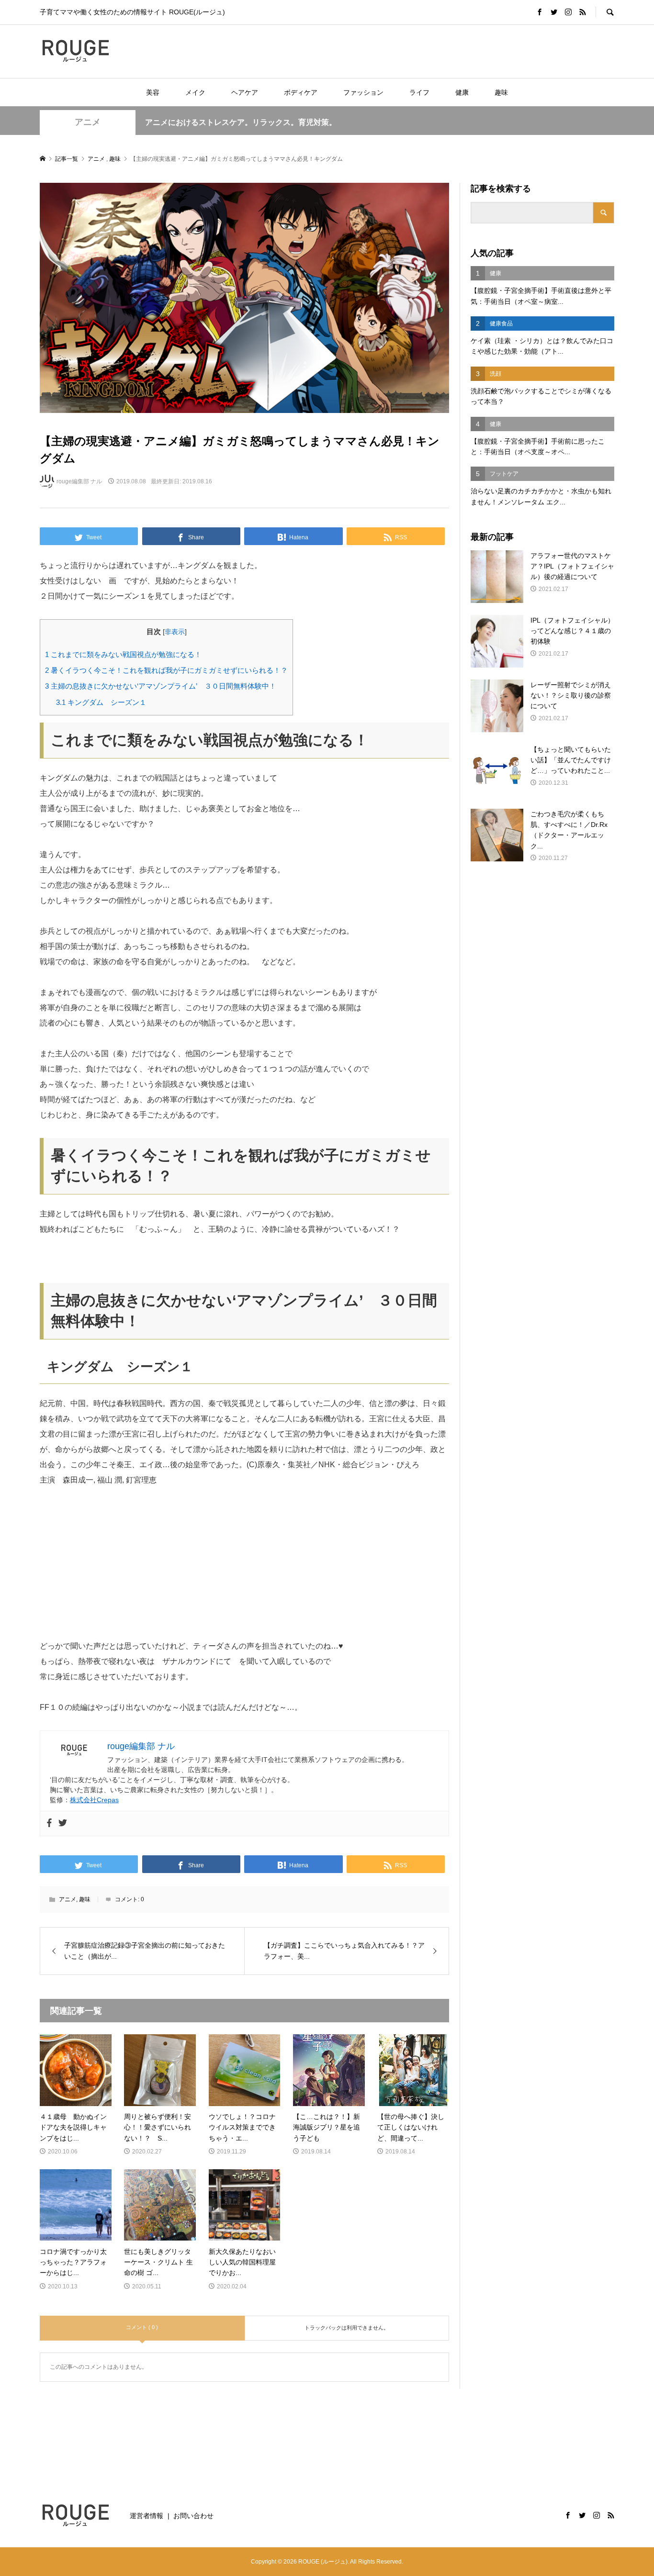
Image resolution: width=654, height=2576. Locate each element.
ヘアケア (245, 92)
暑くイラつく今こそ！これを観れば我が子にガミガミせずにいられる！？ (166, 670)
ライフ (419, 92)
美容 (153, 92)
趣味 (501, 92)
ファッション (363, 92)
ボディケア (301, 92)
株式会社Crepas (94, 1800)
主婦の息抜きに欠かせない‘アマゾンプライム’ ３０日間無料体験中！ (161, 686)
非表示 (175, 632)
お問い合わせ (193, 2516)
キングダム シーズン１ (101, 702)
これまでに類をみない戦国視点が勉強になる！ (123, 654)
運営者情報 (147, 2516)
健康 (462, 92)
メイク (195, 92)
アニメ (88, 122)
